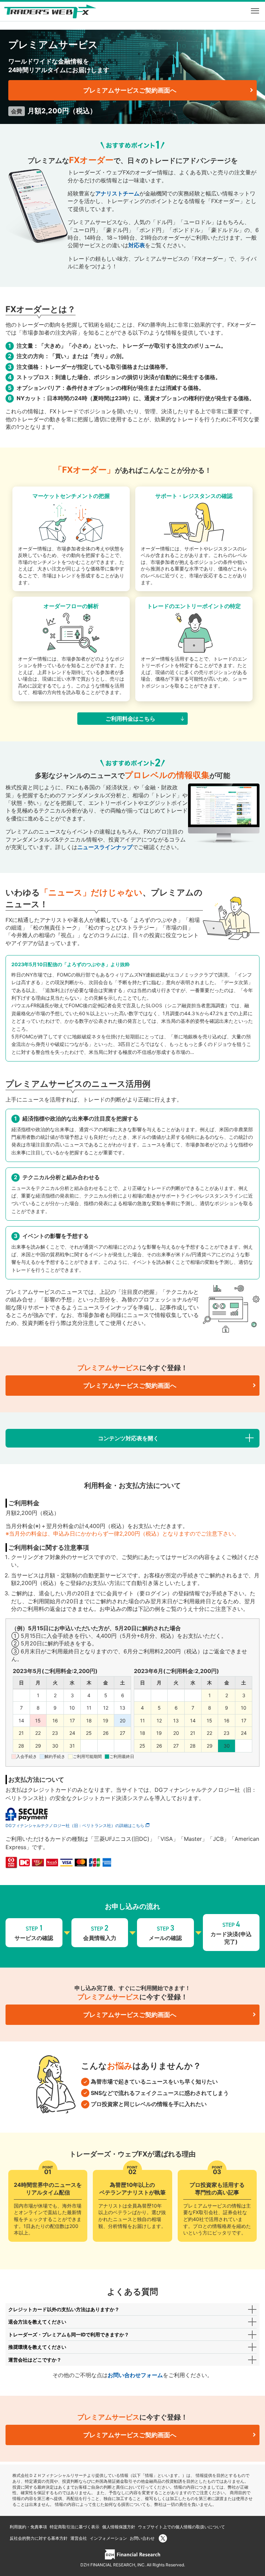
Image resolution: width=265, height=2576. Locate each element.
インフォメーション (108, 2538)
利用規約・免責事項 (28, 2527)
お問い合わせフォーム (135, 2375)
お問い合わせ (142, 2538)
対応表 (137, 245)
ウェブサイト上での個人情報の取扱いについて (181, 2527)
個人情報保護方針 (119, 2527)
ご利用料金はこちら (130, 719)
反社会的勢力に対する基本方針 (39, 2538)
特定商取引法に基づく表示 (75, 2527)
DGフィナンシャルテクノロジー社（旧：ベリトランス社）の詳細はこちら (75, 1825)
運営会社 (79, 2538)
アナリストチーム (117, 193)
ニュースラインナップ (105, 847)
